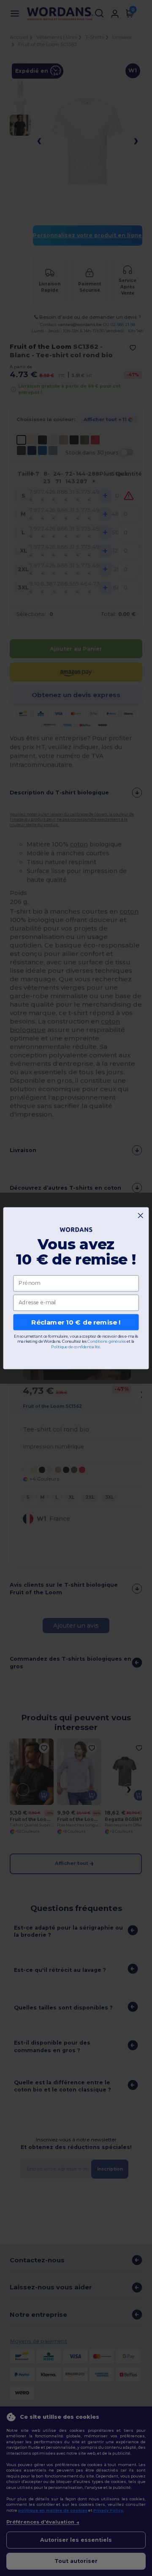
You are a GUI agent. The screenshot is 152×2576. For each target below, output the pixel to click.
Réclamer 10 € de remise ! (76, 1322)
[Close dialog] (140, 1215)
